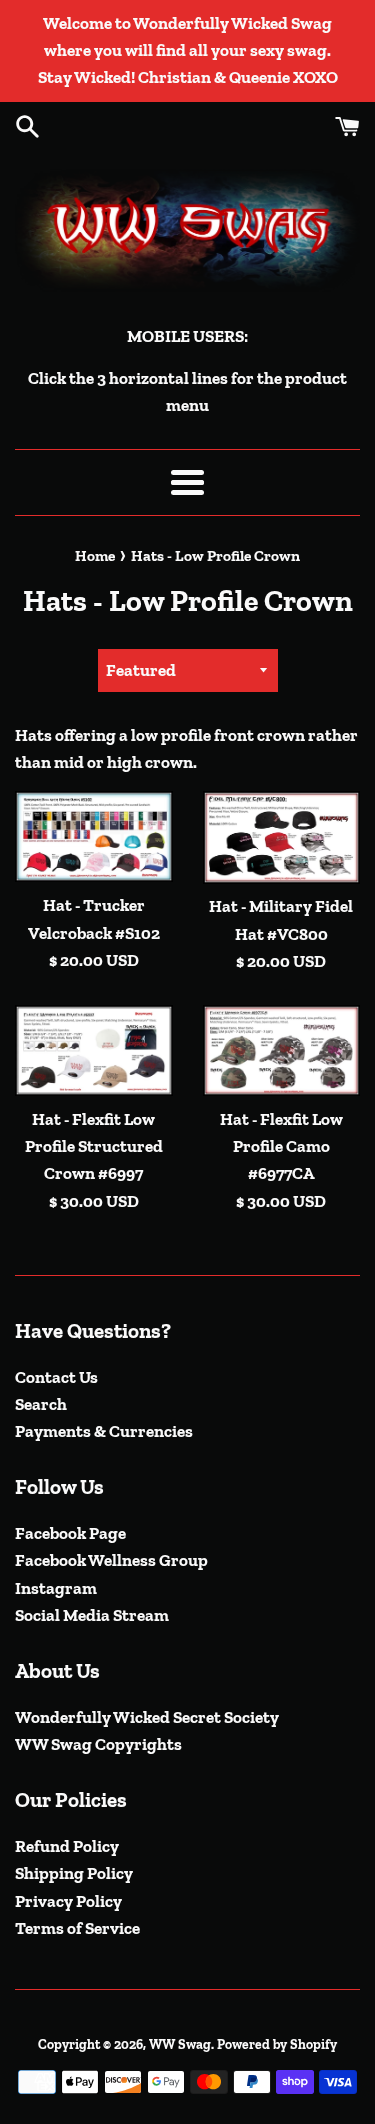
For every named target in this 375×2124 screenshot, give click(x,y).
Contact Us (56, 1377)
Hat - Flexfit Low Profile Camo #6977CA (281, 1146)
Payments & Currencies (104, 1431)
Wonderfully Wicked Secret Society (147, 1717)
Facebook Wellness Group (111, 1560)
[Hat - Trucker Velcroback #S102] (94, 836)
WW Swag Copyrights (98, 1744)
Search (41, 1404)
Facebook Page (70, 1533)
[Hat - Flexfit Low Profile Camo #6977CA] (282, 1050)
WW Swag (180, 2044)
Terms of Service (77, 1928)
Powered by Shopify (277, 2044)
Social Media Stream (92, 1615)
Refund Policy (67, 1846)
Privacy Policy (68, 1901)
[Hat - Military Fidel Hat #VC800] (282, 837)
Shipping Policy (74, 1873)
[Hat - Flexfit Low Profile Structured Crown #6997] (94, 1050)
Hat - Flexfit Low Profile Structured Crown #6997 (94, 1146)
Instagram (56, 1588)
